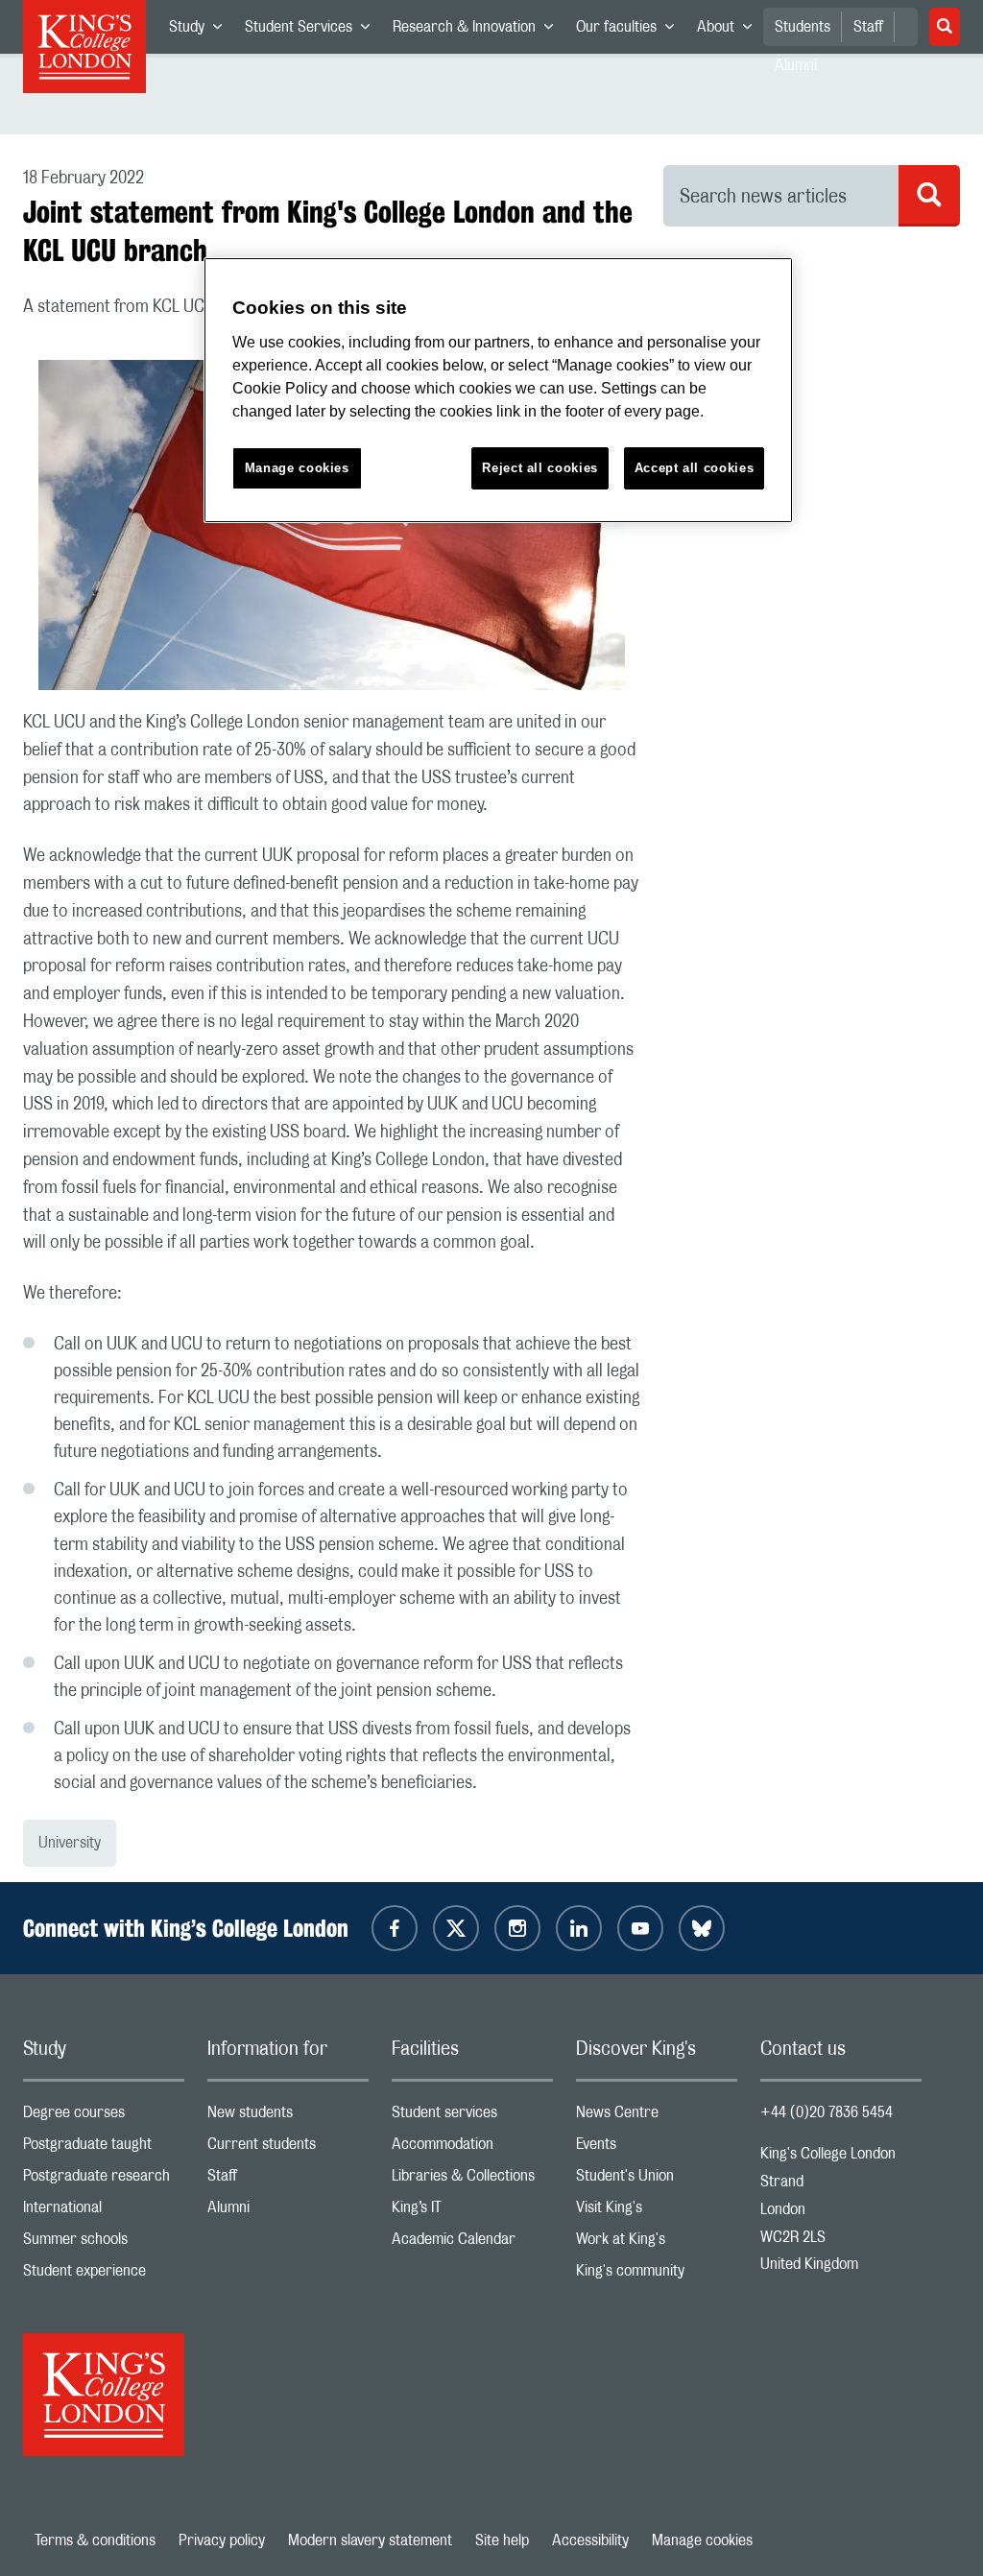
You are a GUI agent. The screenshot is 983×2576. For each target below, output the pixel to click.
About (730, 31)
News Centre (657, 2117)
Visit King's (657, 2212)
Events (657, 2148)
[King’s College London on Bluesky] (702, 1928)
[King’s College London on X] (456, 1928)
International (104, 2212)
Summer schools (104, 2243)
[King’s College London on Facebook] (395, 1928)
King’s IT (472, 2212)
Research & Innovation (479, 31)
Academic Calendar (472, 2243)
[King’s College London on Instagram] (517, 1928)
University (70, 1843)
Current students (288, 2148)
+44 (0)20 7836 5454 (827, 2112)
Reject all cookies (540, 468)
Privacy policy (222, 2540)
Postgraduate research (104, 2180)
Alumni (288, 2212)
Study (201, 31)
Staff (868, 27)
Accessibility (590, 2540)
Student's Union (657, 2180)
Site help (502, 2540)
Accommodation (472, 2148)
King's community (657, 2275)
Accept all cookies (695, 468)
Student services (472, 2117)
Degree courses (104, 2117)
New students (288, 2117)
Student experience (104, 2275)
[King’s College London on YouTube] (640, 1928)
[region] (498, 390)
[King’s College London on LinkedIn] (579, 1928)
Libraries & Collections (472, 2180)
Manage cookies (702, 2540)
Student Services (313, 31)
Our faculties (631, 31)
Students (803, 27)
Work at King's (657, 2243)
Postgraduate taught (104, 2148)
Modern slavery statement (370, 2540)
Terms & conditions (95, 2540)
